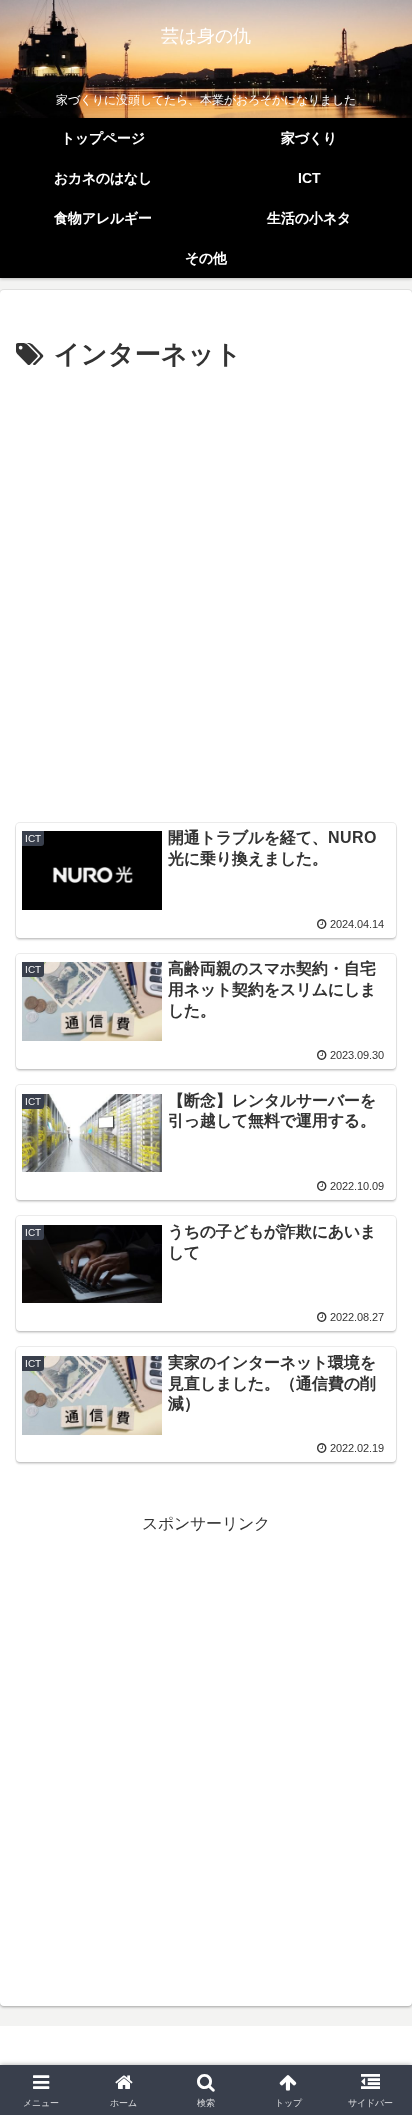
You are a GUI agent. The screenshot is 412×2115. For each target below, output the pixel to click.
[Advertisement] (206, 594)
